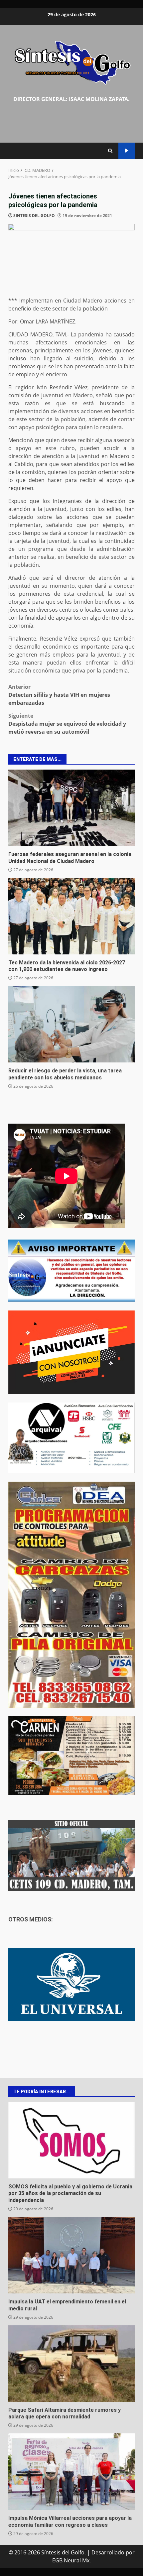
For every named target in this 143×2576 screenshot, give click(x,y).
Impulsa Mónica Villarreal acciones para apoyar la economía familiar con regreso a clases (71, 2472)
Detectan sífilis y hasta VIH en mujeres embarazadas (59, 695)
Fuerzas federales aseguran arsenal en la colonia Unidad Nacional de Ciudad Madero (71, 808)
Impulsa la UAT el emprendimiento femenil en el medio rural (71, 2255)
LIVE (127, 151)
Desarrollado (108, 2552)
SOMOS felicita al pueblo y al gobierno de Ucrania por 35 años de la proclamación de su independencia (71, 2140)
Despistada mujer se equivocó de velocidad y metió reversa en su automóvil (67, 724)
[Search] (110, 151)
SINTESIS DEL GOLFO (34, 216)
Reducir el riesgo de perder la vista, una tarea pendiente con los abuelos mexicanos (71, 1024)
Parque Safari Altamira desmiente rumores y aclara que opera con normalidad (71, 2364)
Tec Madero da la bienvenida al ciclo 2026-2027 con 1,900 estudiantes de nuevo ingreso (71, 916)
